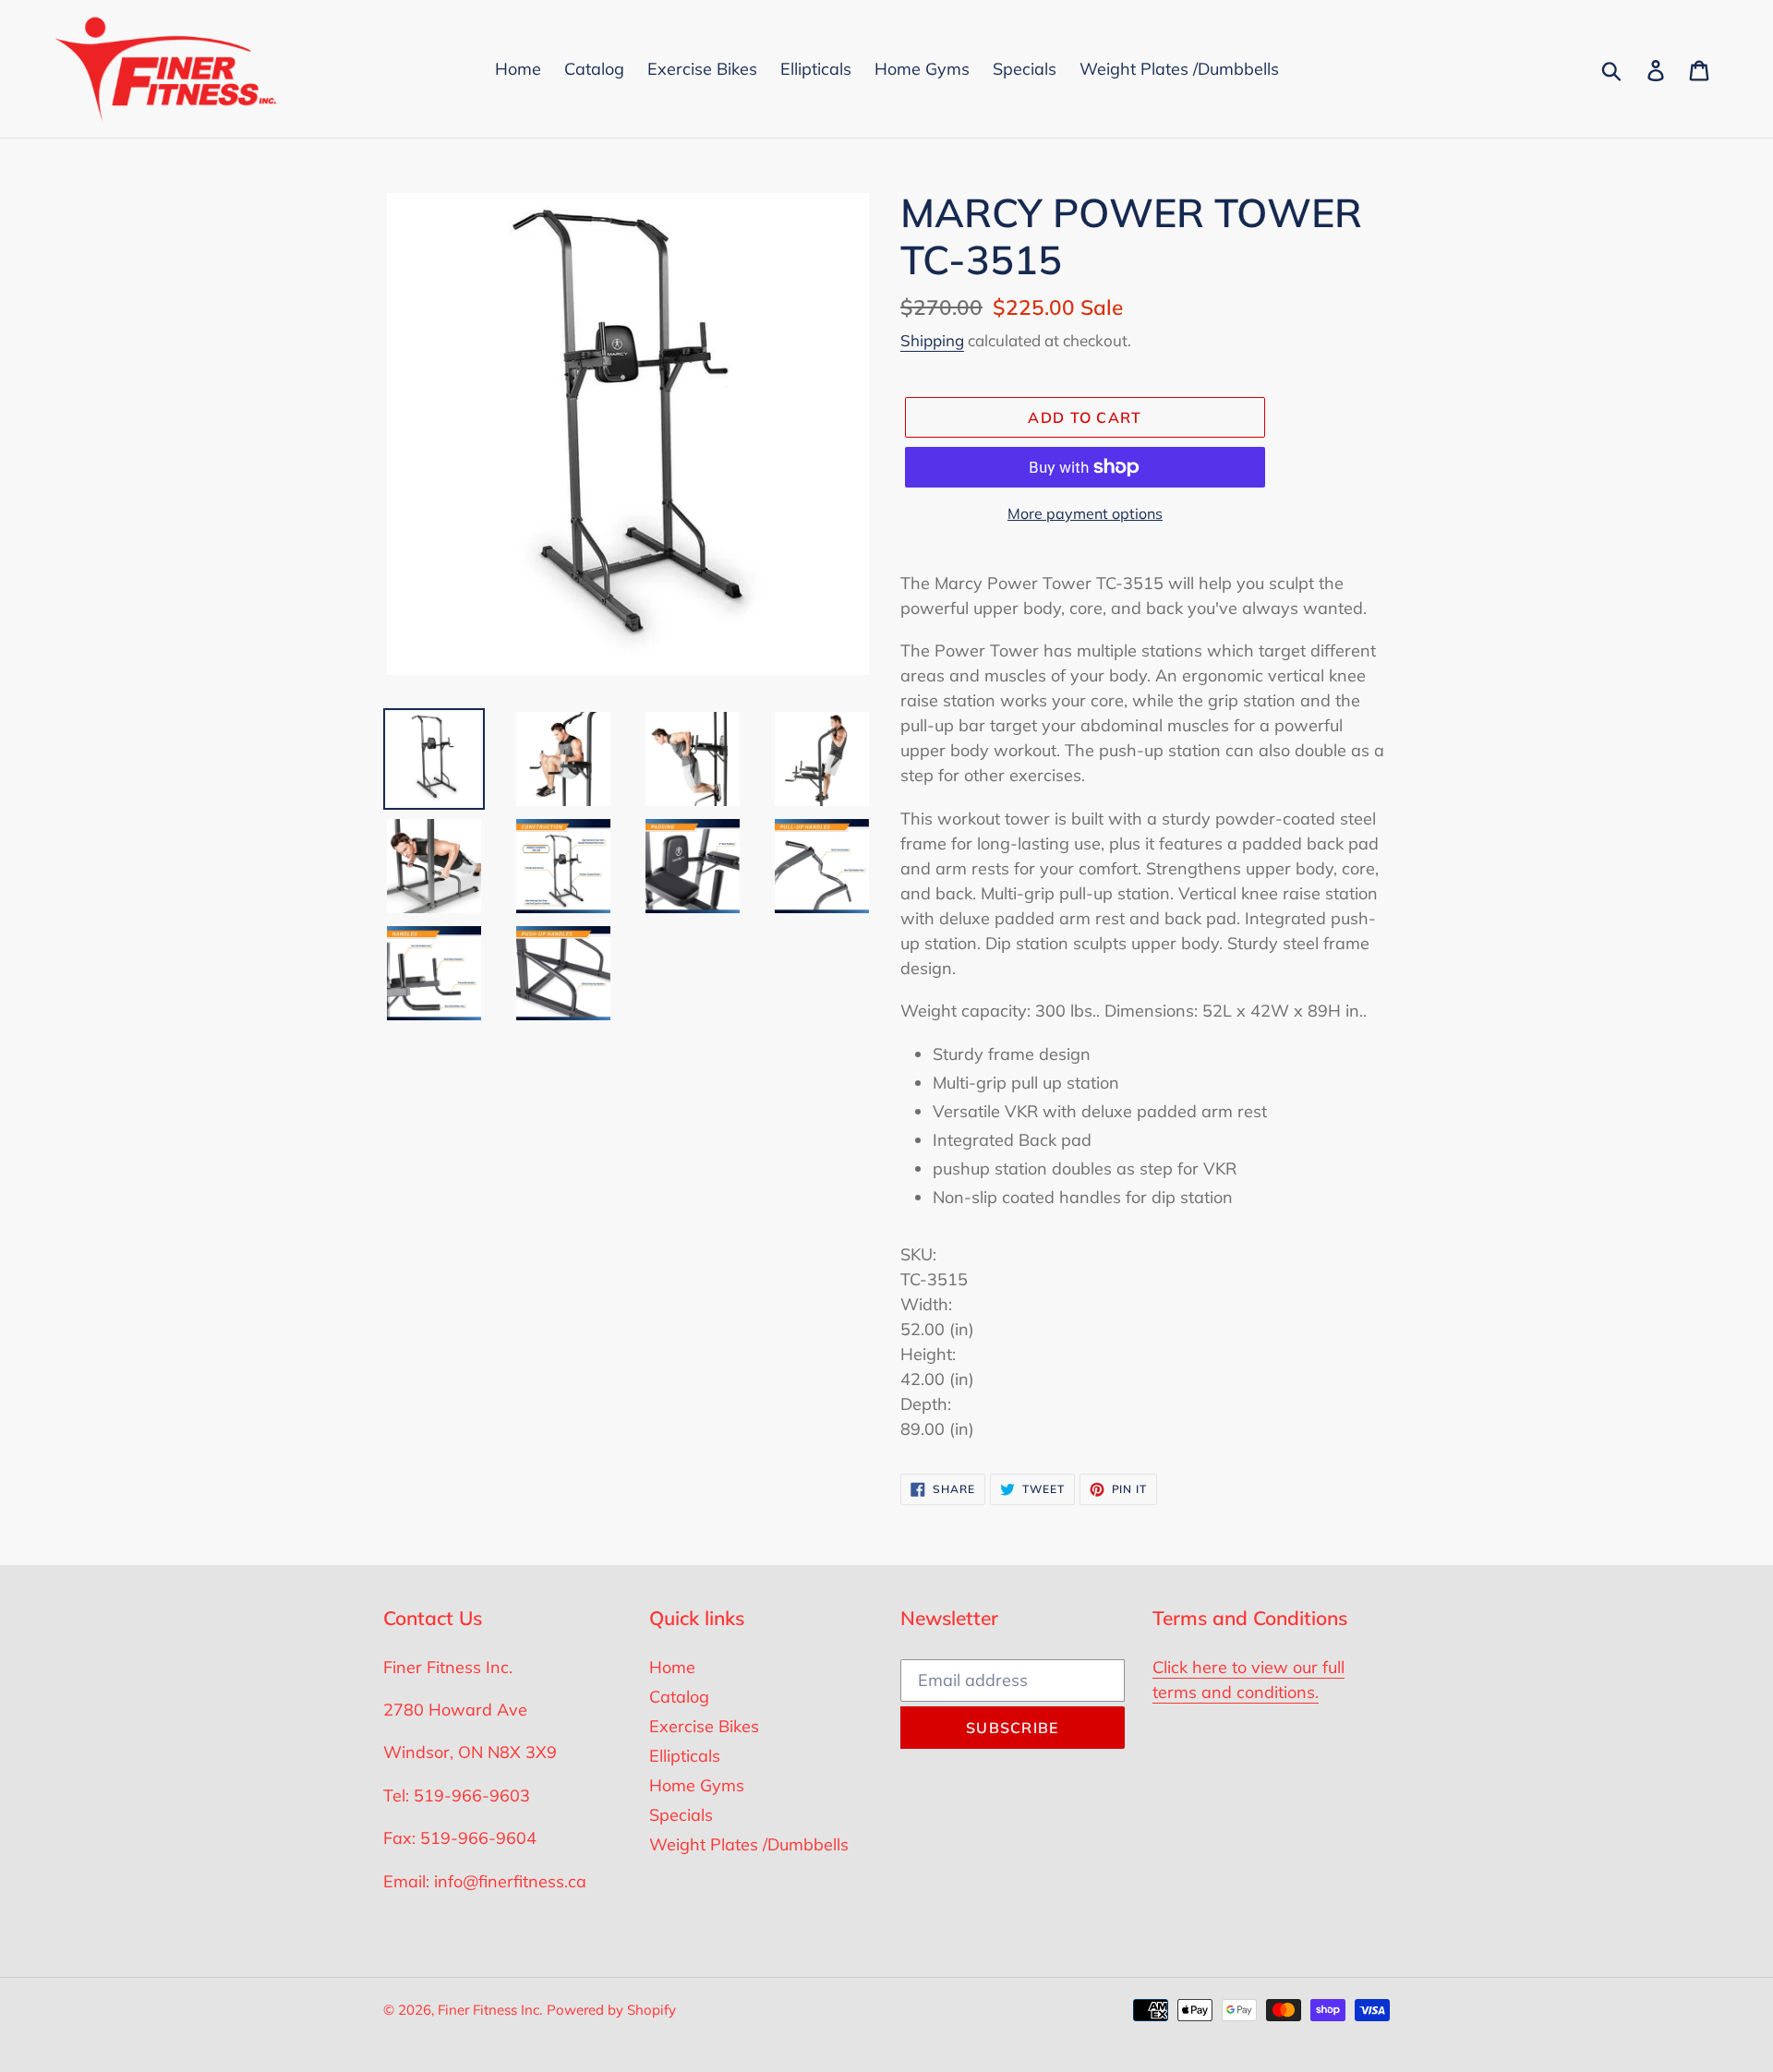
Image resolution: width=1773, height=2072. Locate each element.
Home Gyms (697, 1785)
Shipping (932, 340)
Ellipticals (685, 1756)
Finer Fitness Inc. (490, 2010)
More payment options (1085, 513)
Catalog (679, 1697)
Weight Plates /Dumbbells (749, 1844)
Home (672, 1667)
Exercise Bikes (704, 1726)
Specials (681, 1815)
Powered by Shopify (611, 2010)
